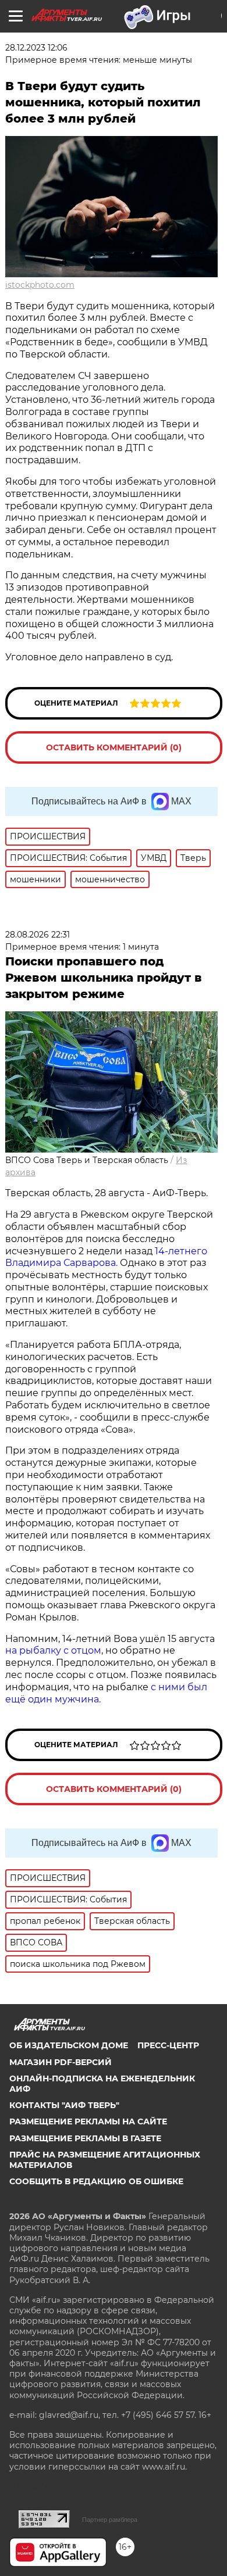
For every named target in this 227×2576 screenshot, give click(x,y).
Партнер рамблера (110, 2520)
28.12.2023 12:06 (36, 48)
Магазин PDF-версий (61, 2062)
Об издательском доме (69, 2045)
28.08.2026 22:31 (38, 935)
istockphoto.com (40, 285)
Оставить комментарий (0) (114, 747)
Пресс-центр (168, 2045)
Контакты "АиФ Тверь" (64, 2105)
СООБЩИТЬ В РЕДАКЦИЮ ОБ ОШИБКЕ (96, 2181)
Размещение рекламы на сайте (88, 2121)
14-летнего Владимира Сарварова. (106, 1257)
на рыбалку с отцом (53, 1650)
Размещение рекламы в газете (85, 2138)
